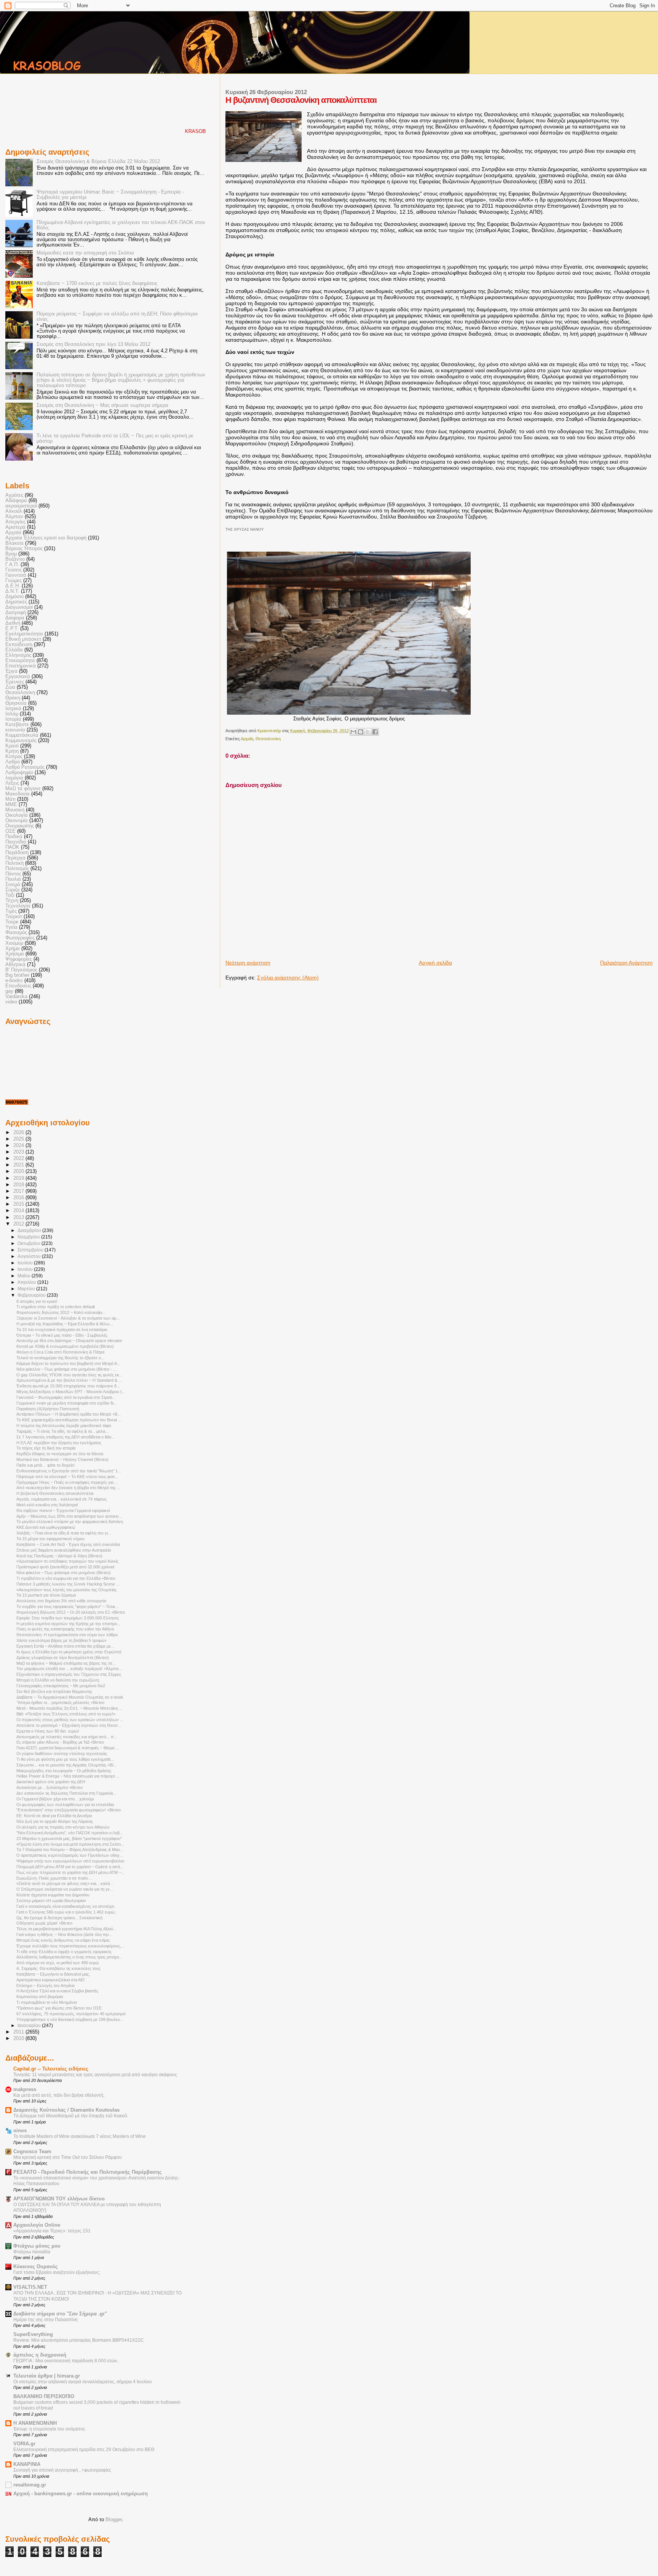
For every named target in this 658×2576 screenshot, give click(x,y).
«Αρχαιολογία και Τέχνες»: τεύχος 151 (52, 2231)
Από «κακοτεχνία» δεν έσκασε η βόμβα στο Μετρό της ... (68, 1488)
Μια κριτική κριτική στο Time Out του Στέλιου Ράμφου (68, 2157)
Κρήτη (12, 751)
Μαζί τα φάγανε (23, 789)
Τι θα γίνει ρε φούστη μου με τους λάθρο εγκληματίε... (65, 1759)
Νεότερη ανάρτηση (248, 963)
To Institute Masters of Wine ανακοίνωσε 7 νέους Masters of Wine (80, 2136)
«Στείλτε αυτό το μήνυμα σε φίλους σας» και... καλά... (65, 1883)
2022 (19, 1158)
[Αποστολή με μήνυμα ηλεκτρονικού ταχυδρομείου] (353, 732)
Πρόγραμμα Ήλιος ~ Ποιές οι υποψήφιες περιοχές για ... (67, 1482)
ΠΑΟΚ (12, 847)
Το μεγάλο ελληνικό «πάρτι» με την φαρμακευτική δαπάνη (70, 1522)
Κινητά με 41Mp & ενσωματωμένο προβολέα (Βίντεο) (65, 1346)
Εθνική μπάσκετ (23, 639)
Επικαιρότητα (20, 661)
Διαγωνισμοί (19, 607)
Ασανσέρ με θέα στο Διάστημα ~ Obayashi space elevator (69, 1341)
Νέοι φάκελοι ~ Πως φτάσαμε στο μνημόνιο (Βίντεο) (64, 1573)
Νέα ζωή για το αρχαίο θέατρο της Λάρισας (55, 1821)
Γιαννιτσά (16, 575)
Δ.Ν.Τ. (12, 591)
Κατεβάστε (17, 725)
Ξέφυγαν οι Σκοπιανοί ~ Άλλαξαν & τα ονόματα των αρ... (68, 1318)
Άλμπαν (14, 517)
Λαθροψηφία (19, 773)
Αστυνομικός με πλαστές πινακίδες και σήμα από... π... (67, 1737)
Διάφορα (15, 618)
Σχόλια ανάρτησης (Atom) (288, 978)
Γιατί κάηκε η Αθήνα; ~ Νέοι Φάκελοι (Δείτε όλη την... (64, 1934)
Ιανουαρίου (30, 2026)
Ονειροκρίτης (20, 826)
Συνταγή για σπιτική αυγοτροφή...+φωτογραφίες (62, 2470)
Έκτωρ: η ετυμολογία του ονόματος (49, 2429)
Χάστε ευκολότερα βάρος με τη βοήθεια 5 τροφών (61, 1640)
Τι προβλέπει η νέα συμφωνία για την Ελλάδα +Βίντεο (66, 1578)
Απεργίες (15, 522)
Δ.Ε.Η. (13, 586)
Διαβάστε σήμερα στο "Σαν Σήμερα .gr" (60, 2314)
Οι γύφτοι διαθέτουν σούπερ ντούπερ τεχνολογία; (62, 1754)
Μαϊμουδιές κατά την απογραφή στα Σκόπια (85, 253)
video (11, 1002)
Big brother (17, 975)
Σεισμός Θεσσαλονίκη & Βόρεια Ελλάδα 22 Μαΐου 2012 (98, 162)
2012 (19, 1224)
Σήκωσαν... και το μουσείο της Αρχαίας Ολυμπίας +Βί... (66, 1765)
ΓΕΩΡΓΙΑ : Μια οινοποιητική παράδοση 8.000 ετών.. (66, 2361)
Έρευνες (15, 682)
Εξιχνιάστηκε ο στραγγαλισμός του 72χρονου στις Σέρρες (69, 1674)
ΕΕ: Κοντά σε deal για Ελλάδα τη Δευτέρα (54, 1816)
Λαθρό (13, 762)
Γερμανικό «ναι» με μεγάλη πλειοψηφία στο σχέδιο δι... (67, 1403)
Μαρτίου (27, 1289)
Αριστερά (15, 527)
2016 (19, 1198)
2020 (19, 1171)
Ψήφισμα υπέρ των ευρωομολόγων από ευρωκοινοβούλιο (70, 1861)
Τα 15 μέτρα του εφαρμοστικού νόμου (50, 1539)
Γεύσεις (14, 570)
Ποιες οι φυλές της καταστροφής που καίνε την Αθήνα (65, 1629)
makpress (25, 2090)
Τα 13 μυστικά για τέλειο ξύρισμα (46, 1595)
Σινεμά (13, 885)
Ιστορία (13, 719)
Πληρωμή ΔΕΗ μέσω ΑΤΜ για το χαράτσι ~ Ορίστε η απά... (70, 1867)
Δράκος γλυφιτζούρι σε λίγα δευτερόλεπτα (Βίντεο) (63, 1658)
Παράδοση (17, 853)
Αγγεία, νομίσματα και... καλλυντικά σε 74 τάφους (61, 1499)
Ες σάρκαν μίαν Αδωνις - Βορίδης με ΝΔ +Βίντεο (60, 1742)
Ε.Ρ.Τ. (12, 629)
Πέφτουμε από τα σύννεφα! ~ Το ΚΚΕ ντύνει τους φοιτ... (67, 1477)
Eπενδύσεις (18, 986)
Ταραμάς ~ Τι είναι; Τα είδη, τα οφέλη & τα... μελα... (62, 1431)
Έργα (11, 671)
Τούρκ (12, 922)
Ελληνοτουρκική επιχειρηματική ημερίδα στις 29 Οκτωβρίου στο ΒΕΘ (84, 2450)
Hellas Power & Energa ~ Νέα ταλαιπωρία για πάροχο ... (68, 1776)
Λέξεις (12, 783)
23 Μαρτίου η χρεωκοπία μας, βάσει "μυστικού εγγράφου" (69, 1838)
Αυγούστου (30, 1256)
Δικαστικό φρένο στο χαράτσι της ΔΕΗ (51, 1782)
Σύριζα (13, 890)
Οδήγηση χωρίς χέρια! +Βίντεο (44, 1923)
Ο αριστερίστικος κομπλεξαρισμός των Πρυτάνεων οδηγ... (70, 1855)
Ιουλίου (26, 1263)
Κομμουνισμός (21, 741)
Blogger (114, 2519)
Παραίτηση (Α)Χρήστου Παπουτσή (48, 1409)
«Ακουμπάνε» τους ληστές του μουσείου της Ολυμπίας (66, 1590)
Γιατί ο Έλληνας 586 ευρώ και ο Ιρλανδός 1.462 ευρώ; (66, 1912)
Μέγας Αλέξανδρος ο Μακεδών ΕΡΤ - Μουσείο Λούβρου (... (71, 1392)
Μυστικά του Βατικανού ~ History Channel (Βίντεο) (62, 1459)
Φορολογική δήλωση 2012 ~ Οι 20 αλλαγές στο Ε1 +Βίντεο (71, 1612)
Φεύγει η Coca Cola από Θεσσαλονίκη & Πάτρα (60, 1352)
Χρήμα (13, 949)
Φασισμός (16, 933)
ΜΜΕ (11, 805)
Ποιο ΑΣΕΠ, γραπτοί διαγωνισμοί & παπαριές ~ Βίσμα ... (68, 1748)
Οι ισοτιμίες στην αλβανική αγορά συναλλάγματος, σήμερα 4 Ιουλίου (83, 2382)
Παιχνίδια (16, 842)
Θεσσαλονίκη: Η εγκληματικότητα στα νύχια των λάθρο (67, 1635)
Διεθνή (13, 623)
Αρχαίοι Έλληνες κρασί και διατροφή (46, 538)
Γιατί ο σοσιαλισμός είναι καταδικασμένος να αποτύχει (65, 1906)
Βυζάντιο (15, 559)
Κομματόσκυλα (22, 735)
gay (9, 991)
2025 (19, 1139)
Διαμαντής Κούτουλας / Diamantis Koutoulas (66, 2110)
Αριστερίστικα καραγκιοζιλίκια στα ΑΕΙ (50, 1980)
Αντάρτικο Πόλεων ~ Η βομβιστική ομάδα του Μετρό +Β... (69, 1414)
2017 (19, 1191)
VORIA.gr (24, 2444)
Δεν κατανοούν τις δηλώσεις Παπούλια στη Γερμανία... (66, 1793)
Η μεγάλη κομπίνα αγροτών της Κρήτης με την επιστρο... (68, 1624)
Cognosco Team (32, 2152)
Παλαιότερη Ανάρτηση (626, 963)
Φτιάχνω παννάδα (32, 2252)
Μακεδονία (18, 794)
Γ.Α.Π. (12, 565)
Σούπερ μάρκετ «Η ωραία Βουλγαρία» (51, 1901)
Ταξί (10, 895)
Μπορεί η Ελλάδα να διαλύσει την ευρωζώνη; (58, 1680)
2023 (19, 1152)
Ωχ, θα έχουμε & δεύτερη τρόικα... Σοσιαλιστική (59, 1918)
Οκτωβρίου (30, 1243)
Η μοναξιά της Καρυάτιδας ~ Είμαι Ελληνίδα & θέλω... (65, 1324)
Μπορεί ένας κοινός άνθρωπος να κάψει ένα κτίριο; (63, 1940)
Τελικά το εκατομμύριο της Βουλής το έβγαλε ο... (60, 1358)
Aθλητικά (15, 965)
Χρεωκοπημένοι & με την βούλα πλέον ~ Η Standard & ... (69, 1380)
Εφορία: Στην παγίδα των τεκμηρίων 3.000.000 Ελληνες (68, 1618)
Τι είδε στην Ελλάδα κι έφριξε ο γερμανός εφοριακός (64, 1952)
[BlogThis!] (361, 732)
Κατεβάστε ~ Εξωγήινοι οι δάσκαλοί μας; (53, 1974)
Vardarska (16, 997)
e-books (14, 981)
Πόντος (13, 874)
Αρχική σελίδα (435, 963)
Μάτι (10, 799)
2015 (19, 1204)
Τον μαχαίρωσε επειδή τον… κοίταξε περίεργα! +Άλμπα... (69, 1669)
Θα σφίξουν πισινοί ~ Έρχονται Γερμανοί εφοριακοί (63, 1510)
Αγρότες (14, 495)
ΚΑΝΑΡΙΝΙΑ (27, 2464)
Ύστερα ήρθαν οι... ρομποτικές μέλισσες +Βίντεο (60, 1702)
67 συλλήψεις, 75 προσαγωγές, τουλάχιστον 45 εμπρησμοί (71, 2014)
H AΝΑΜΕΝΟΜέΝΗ (35, 2423)
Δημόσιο (14, 597)
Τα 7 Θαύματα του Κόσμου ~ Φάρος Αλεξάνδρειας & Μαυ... (70, 1850)
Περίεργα (15, 858)
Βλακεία (14, 543)
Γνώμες (14, 581)
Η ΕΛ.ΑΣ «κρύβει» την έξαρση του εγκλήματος (59, 1443)
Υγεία (11, 927)
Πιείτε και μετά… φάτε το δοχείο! (46, 1465)
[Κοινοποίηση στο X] (368, 732)
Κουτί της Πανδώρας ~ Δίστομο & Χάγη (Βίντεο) (59, 1556)
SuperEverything (33, 2334)
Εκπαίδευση (19, 645)
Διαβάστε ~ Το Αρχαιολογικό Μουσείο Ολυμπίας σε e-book (70, 1697)
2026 (19, 1133)
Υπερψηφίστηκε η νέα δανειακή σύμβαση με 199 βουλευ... (70, 2019)
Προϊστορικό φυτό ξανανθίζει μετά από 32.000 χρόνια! (65, 1567)
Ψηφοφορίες (19, 959)
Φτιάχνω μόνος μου (37, 2246)
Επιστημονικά (21, 666)
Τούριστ (14, 917)
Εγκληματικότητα (24, 634)
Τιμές (11, 911)
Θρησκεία (16, 703)
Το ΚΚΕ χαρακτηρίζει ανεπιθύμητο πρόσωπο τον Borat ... (69, 1420)
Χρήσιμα (15, 954)
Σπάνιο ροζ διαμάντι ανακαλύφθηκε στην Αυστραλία (64, 1550)
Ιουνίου (26, 1269)
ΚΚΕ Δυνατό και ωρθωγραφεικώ (46, 1527)
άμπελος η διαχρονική (40, 2355)
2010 (19, 2038)
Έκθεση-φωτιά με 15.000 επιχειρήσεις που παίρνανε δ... (68, 1386)
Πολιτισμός (17, 869)
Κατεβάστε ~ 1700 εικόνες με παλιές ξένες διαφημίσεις (97, 283)
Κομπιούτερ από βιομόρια (40, 1997)
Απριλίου (27, 1282)
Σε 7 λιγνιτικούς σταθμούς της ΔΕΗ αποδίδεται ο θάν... (66, 1437)
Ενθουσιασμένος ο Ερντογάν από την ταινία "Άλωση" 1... (69, 1471)
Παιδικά (14, 837)
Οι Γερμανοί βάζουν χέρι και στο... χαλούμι (55, 1799)
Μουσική (15, 810)
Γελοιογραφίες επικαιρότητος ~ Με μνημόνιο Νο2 (61, 1686)
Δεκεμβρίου (30, 1230)
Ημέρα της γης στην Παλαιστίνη (46, 2320)
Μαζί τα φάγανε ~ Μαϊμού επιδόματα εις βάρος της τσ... (66, 1663)
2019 (19, 1178)
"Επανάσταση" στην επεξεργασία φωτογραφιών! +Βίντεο (69, 1810)
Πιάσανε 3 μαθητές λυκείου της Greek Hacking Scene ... (68, 1584)
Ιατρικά (13, 709)
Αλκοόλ (14, 511)
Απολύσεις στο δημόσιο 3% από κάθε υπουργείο (61, 1601)
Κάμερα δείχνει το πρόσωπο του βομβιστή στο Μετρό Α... (68, 1363)
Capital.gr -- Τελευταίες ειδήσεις (51, 2069)
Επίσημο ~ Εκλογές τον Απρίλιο (46, 1986)
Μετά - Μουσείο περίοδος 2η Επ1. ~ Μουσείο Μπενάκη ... (69, 1708)
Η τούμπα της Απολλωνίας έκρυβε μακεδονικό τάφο (64, 1426)
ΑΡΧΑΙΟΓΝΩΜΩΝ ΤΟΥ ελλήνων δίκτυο (59, 2199)
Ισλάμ (12, 714)
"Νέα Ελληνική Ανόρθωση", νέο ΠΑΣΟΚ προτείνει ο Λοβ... (70, 1833)
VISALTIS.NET (30, 2287)
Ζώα (10, 687)
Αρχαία (247, 739)
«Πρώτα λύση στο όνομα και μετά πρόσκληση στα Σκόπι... (70, 1844)
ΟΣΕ (10, 831)
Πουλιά (13, 879)
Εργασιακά (18, 677)
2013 (19, 1218)
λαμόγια (14, 778)
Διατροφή (16, 613)
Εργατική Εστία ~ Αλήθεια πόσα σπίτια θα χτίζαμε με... (65, 1646)
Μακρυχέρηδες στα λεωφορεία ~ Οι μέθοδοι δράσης (64, 1771)
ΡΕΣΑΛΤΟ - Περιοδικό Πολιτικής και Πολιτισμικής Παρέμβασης (88, 2172)
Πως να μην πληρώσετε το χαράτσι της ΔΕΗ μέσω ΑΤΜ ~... (70, 1872)
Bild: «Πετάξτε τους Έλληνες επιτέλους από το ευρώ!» (66, 1714)
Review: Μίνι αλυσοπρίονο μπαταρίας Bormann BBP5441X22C (79, 2340)
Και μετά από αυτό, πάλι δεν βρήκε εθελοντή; (59, 2095)
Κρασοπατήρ (270, 731)
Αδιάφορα (16, 501)
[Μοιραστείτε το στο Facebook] (375, 732)
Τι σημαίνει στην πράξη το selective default (56, 1307)
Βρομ (11, 554)
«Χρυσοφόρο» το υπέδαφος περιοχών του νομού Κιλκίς (67, 1561)
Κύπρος (14, 757)
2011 (19, 2032)
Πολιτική (14, 863)
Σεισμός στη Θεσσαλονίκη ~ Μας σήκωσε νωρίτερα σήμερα (102, 405)
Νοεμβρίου (29, 1237)
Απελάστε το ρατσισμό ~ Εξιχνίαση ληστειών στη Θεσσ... (69, 1725)
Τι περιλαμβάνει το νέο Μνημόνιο (47, 2002)
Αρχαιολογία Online (37, 2225)
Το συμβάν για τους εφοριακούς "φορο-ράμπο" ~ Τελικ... (68, 1606)
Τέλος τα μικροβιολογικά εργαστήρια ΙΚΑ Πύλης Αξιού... (66, 1929)
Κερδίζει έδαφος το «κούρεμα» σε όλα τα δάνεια (60, 1454)
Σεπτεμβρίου (31, 1250)
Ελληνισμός (18, 655)
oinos (20, 2131)
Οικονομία (17, 821)
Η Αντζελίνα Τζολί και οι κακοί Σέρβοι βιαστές (57, 1991)
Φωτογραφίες (20, 938)
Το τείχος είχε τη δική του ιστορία (46, 1448)
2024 (19, 1146)
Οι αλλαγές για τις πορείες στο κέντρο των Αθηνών (63, 1827)
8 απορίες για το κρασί (37, 1301)
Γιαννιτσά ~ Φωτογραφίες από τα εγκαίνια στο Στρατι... (66, 1397)
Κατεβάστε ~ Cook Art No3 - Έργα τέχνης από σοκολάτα (68, 1544)
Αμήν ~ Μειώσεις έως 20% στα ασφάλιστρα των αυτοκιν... (69, 1516)
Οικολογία (17, 815)
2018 (19, 1185)
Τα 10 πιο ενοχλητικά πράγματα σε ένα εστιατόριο (62, 1330)
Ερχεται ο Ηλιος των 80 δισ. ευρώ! (48, 1731)
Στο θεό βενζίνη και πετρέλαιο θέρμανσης (54, 1691)
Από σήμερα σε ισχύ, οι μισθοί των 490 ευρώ (58, 1963)
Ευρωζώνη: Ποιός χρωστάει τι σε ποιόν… (54, 1878)
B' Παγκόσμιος (21, 970)
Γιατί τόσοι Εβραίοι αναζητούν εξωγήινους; (57, 2272)
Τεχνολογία (18, 906)
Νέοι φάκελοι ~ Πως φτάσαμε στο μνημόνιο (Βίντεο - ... (66, 1369)
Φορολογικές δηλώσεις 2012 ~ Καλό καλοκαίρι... (61, 1312)
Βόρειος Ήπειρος (24, 549)
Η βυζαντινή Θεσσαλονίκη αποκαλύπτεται (55, 1493)
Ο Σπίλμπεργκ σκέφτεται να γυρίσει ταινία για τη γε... (65, 1889)
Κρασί (12, 746)
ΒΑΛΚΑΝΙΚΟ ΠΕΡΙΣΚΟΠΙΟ (44, 2397)
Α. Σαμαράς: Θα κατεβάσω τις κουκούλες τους (58, 1968)
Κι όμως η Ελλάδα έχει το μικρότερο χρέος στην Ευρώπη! (69, 1652)
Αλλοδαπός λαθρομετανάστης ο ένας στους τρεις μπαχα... (69, 1957)
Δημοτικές (16, 602)
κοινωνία (15, 730)
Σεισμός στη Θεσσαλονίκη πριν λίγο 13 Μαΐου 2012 (93, 344)
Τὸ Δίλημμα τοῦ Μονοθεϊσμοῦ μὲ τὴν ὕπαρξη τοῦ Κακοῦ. (71, 2116)
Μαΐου (25, 1276)
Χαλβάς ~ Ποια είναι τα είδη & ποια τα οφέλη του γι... (64, 1533)
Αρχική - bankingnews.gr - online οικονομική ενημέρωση (81, 2494)
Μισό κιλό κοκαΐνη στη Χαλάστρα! (47, 1505)
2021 (19, 1165)
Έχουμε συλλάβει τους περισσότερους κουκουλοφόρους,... (70, 1946)
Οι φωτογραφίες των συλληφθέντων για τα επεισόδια (65, 1805)
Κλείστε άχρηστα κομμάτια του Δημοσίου (53, 1895)
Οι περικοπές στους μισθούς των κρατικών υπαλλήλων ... (70, 1720)
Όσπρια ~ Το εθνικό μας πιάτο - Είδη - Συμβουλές (62, 1335)
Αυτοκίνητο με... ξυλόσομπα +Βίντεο (50, 1787)
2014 (19, 1211)
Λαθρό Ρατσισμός (25, 767)
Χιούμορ (14, 943)
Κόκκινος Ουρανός (36, 2267)
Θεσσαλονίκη (268, 739)
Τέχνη (12, 901)
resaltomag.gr (30, 2485)
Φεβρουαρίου (32, 1295)
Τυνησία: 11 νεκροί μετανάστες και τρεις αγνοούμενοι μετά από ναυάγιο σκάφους (95, 2075)
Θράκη (13, 698)
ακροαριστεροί (21, 506)
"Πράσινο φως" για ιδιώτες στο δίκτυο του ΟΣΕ (59, 2008)
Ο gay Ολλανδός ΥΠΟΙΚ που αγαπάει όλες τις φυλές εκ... (69, 1375)
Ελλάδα (14, 650)
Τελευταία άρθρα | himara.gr (47, 2376)
